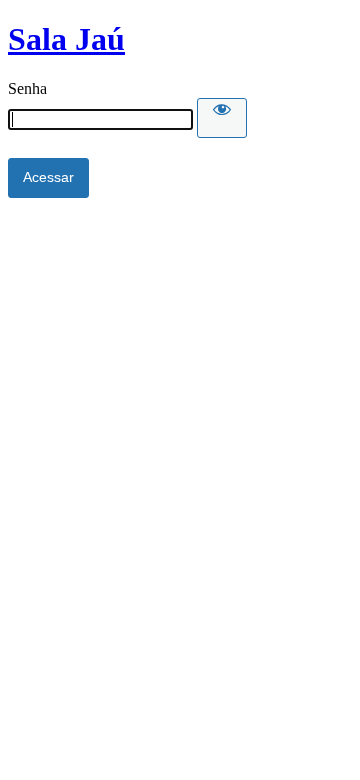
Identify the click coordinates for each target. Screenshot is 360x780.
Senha (27, 88)
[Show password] (222, 118)
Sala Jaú (66, 39)
